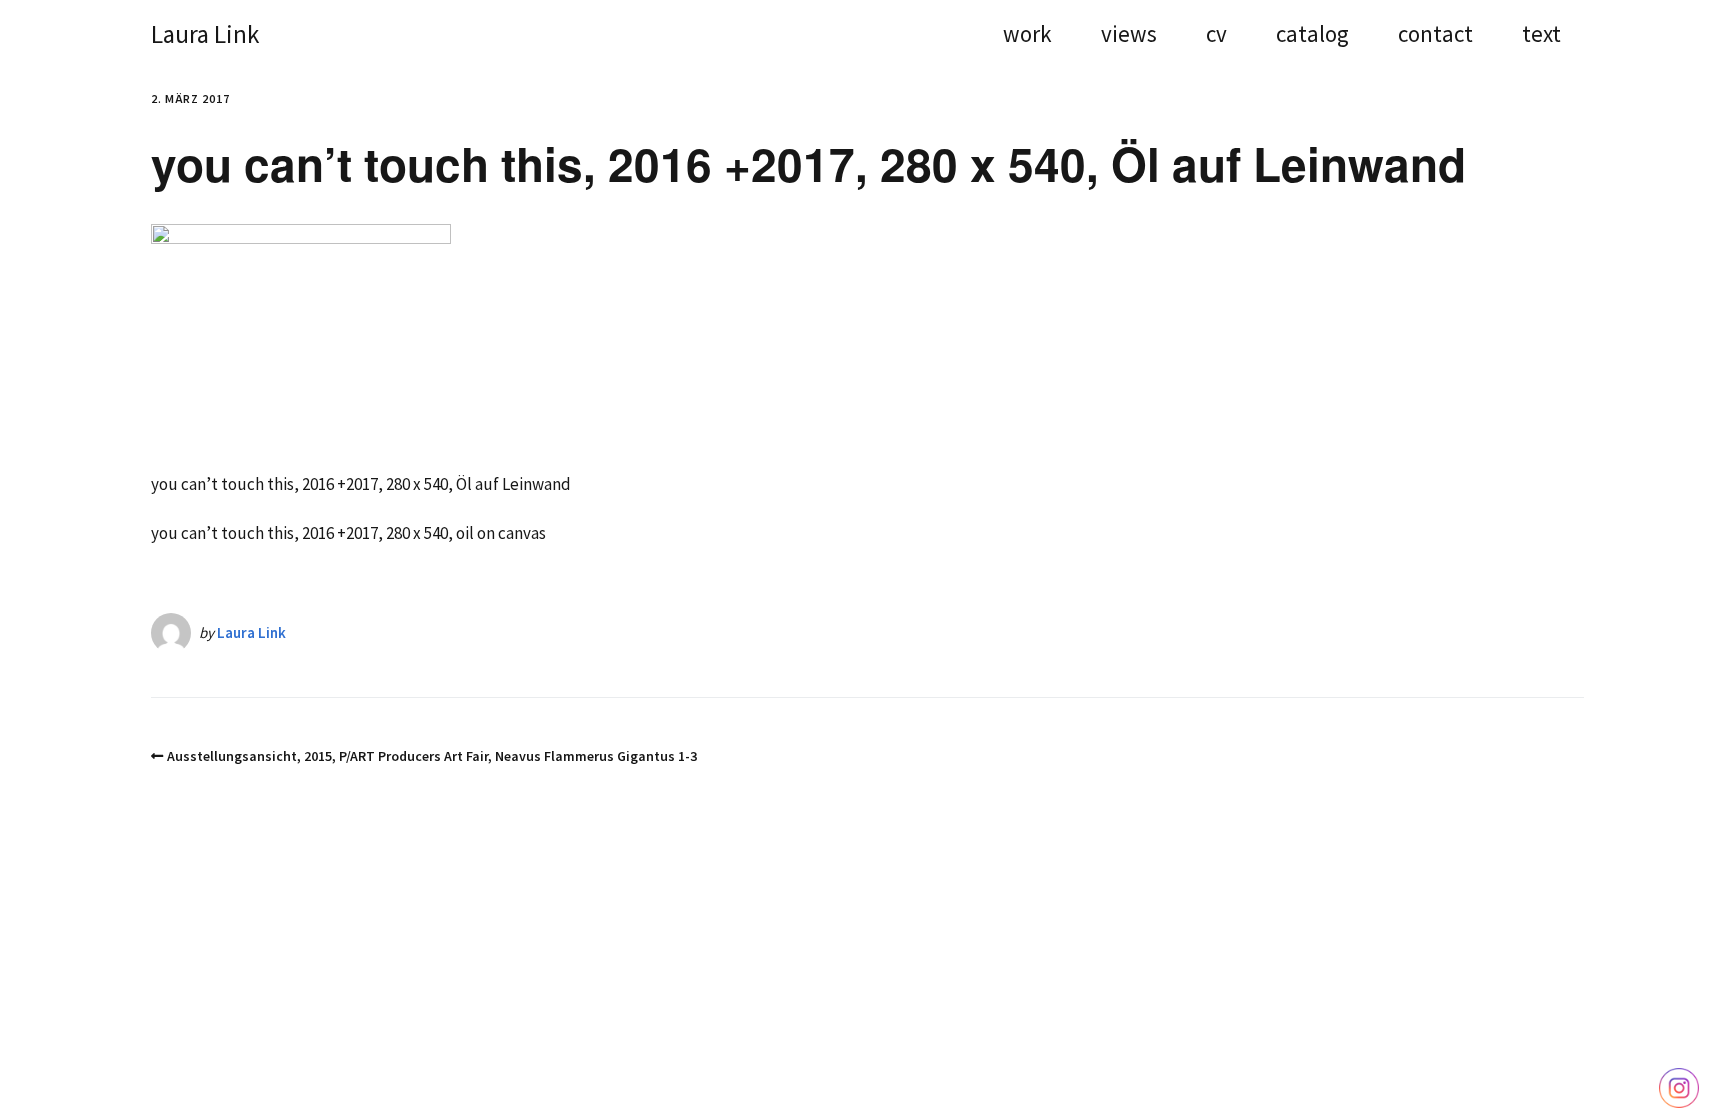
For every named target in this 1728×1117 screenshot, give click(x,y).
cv (1216, 36)
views (1129, 36)
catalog (1312, 36)
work (1027, 36)
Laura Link (205, 34)
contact (1435, 36)
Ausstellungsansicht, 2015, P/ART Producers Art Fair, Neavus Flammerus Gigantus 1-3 (432, 756)
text (1541, 36)
